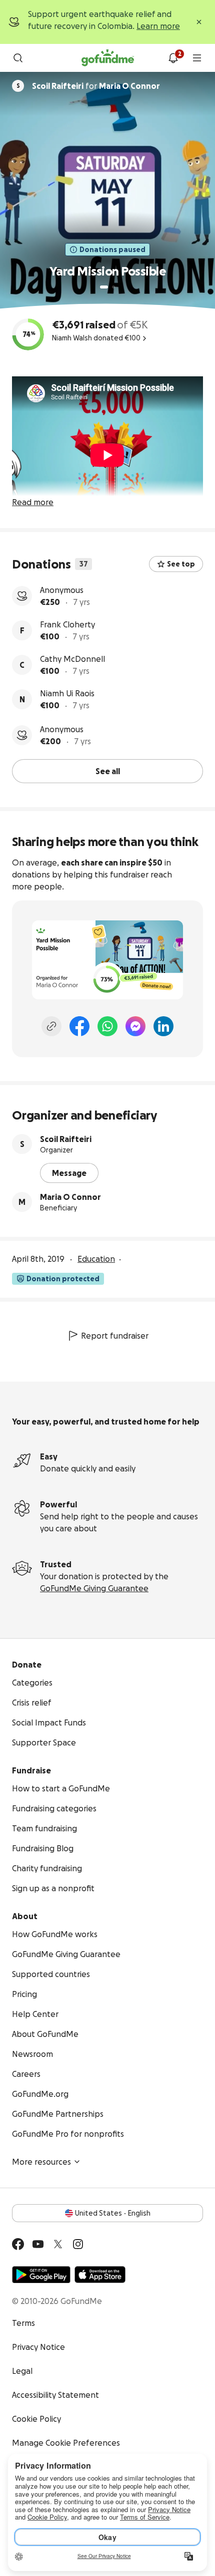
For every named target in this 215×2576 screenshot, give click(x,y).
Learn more (158, 26)
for (96, 86)
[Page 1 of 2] (104, 287)
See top (181, 564)
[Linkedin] (163, 1026)
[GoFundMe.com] (108, 58)
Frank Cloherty (67, 624)
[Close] (199, 22)
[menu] (197, 58)
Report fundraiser (115, 1336)
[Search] (18, 58)
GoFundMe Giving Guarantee (94, 1588)
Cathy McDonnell (72, 659)
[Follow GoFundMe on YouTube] (38, 2244)
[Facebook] (79, 1026)
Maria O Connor (70, 1197)
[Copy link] (51, 1026)
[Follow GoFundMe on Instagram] (78, 2244)
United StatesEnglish (113, 2213)
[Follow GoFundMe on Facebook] (18, 2244)
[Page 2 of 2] (113, 287)
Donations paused (112, 250)
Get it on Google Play (41, 2275)
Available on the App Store (100, 2275)
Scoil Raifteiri (66, 1139)
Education (96, 1259)
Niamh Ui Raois (67, 693)
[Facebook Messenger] (135, 1026)
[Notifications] (173, 58)
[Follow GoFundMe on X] (58, 2244)
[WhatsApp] (107, 1026)
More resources (41, 2162)
